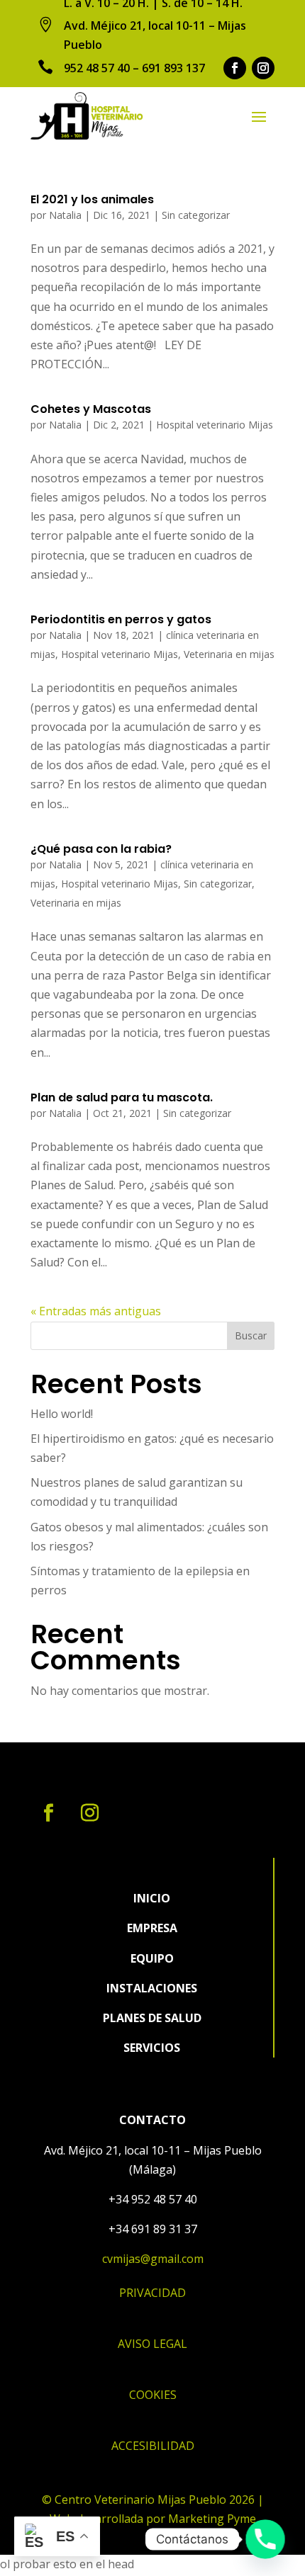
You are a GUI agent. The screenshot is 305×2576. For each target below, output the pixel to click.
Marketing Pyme (212, 2519)
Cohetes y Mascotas (91, 409)
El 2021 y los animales (92, 199)
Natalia (65, 215)
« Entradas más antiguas (96, 1311)
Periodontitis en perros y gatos (121, 619)
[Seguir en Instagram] (263, 68)
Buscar (251, 1335)
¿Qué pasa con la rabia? (101, 849)
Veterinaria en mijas (229, 654)
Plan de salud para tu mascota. (122, 1097)
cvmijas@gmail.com (153, 2259)
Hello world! (62, 1414)
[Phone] (265, 2539)
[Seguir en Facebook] (235, 68)
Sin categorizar (196, 215)
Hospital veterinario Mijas (215, 425)
